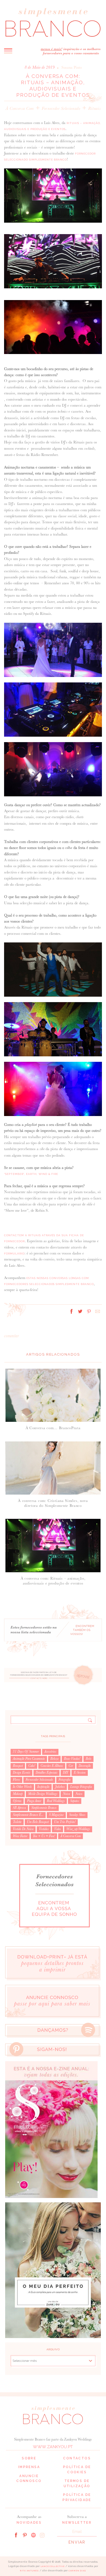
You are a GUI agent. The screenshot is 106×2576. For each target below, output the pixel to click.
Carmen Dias (77, 2571)
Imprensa (29, 2467)
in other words (22, 1787)
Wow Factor (20, 1836)
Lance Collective (53, 2566)
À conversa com (20, 108)
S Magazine (56, 1815)
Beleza (54, 1759)
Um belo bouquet (38, 1822)
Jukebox (60, 1787)
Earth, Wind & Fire (42, 1174)
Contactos (77, 2458)
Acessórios (50, 1752)
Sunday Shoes (77, 1815)
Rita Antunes (29, 2571)
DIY (66, 1773)
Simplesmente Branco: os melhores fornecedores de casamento (53, 22)
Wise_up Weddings (78, 1829)
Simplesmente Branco (44, 1808)
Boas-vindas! (72, 1759)
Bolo (88, 1759)
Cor (71, 1766)
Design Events (21, 1773)
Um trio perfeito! (65, 1822)
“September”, (15, 1174)
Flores (16, 1780)
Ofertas (17, 1801)
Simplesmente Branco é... (28, 1815)
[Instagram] (42, 2535)
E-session (80, 1773)
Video (57, 1829)
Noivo (79, 1794)
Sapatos (75, 1801)
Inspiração (43, 1787)
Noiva (66, 1794)
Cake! (32, 1766)
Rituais (94, 108)
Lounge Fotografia (81, 1787)
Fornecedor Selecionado (61, 108)
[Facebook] (16, 2535)
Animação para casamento (29, 1759)
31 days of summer (26, 1752)
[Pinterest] (25, 2535)
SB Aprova (19, 1808)
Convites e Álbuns (52, 1766)
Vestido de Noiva (23, 1829)
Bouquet (18, 1766)
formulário (14, 1254)
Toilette (17, 1822)
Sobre (29, 2458)
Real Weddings (56, 1801)
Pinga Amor (34, 1801)
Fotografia (64, 1780)
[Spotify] (33, 2535)
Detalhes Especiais (46, 1773)
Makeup (18, 1794)
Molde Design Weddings (43, 1794)
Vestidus (44, 1829)
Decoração (85, 1766)
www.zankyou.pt (53, 2447)
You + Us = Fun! (44, 1836)
